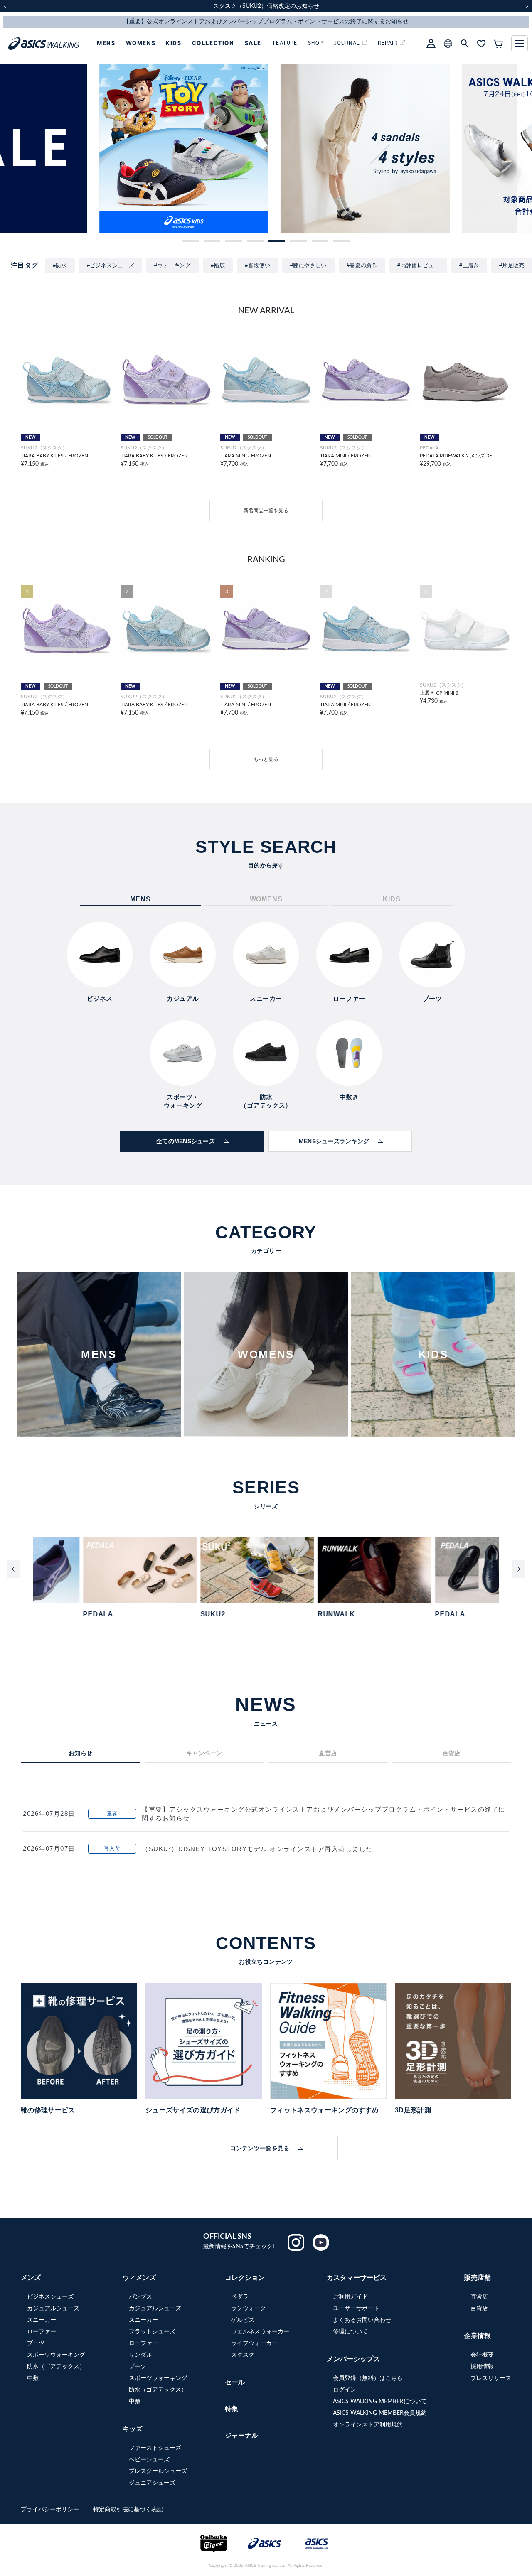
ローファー (42, 2332)
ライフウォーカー (254, 2343)
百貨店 (479, 2308)
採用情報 (482, 2367)
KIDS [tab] (392, 899)
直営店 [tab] (328, 1753)
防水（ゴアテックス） (56, 2367)
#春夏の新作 (362, 265)
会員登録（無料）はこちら (368, 2378)
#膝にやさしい (308, 265)
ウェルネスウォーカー (260, 2332)
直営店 (479, 2297)
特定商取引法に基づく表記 (128, 2510)
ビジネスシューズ (50, 2297)
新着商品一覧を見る (266, 511)
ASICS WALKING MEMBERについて (380, 2402)
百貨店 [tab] (452, 1753)
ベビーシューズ (149, 2460)
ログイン (345, 2390)
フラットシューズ (152, 2332)
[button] (190, 241)
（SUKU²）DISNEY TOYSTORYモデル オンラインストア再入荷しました (257, 1849)
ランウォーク (249, 2308)
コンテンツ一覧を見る (260, 2148)
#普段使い (257, 265)
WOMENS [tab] (266, 899)
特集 (232, 2409)
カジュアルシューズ (53, 2308)
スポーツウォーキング (56, 2355)
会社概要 (482, 2355)
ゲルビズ (243, 2320)
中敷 (33, 2378)
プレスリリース (491, 2378)
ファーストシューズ (155, 2448)
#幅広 (218, 265)
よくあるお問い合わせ (362, 2320)
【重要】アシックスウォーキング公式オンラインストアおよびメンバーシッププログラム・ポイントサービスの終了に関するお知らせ (324, 1814)
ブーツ (36, 2343)
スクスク (243, 2355)
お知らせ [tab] (81, 1753)
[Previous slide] (14, 1569)
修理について (350, 2332)
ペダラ (240, 2297)
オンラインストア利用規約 (368, 2425)
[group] (85, 148)
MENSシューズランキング (334, 1141)
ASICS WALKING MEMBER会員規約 (380, 2413)
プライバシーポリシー (51, 2510)
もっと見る (266, 759)
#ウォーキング (172, 265)
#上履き (469, 265)
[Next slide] (518, 1569)
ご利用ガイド (350, 2297)
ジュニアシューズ (152, 2483)
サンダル (140, 2355)
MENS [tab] (140, 899)
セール (235, 2382)
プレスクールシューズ (158, 2471)
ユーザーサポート (356, 2308)
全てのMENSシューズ (186, 1141)
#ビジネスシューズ (111, 265)
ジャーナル (241, 2436)
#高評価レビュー (418, 265)
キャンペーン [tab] (204, 1753)
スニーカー (42, 2320)
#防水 (60, 265)
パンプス (140, 2297)
